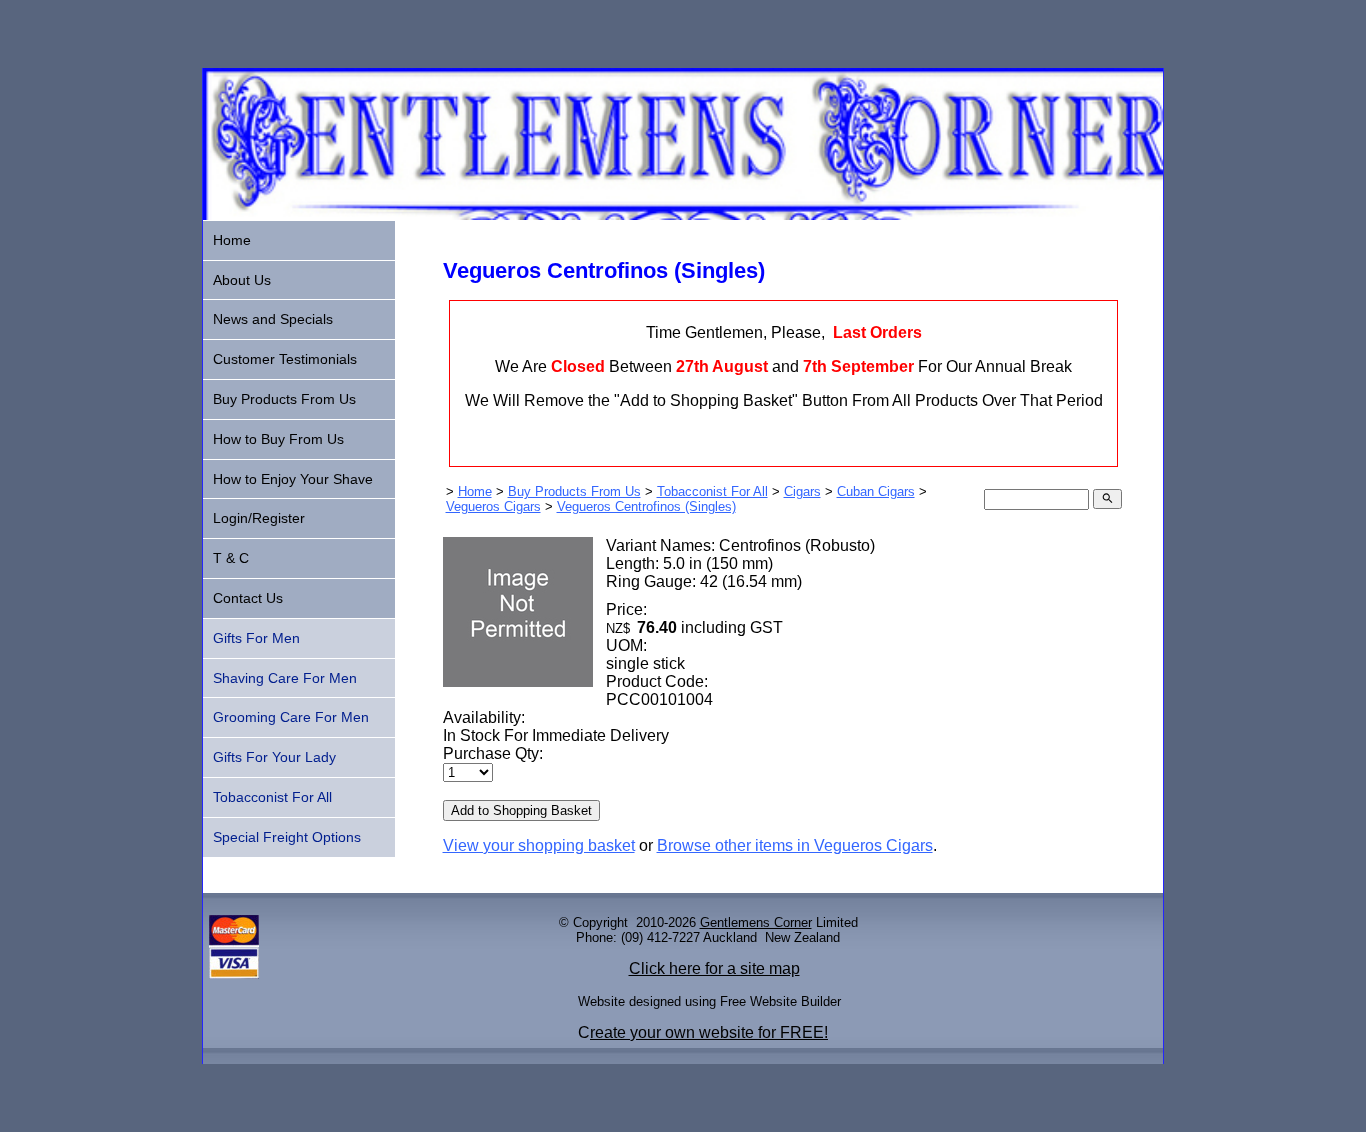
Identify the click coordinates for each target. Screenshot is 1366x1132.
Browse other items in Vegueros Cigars (795, 845)
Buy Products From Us (574, 491)
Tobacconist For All (712, 491)
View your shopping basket (539, 845)
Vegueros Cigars (493, 506)
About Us (242, 280)
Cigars (802, 491)
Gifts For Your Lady (274, 757)
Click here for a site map (714, 968)
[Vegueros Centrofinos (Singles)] (518, 681)
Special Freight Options (287, 837)
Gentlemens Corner (756, 922)
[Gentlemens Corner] (683, 214)
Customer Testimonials (285, 359)
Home (475, 491)
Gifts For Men (256, 638)
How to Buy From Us (278, 439)
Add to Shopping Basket (521, 810)
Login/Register (259, 518)
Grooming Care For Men (291, 717)
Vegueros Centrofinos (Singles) (646, 506)
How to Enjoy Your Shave (293, 479)
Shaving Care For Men (285, 678)
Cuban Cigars (876, 491)
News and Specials (273, 319)
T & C (231, 558)
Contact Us (248, 598)
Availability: (484, 717)
